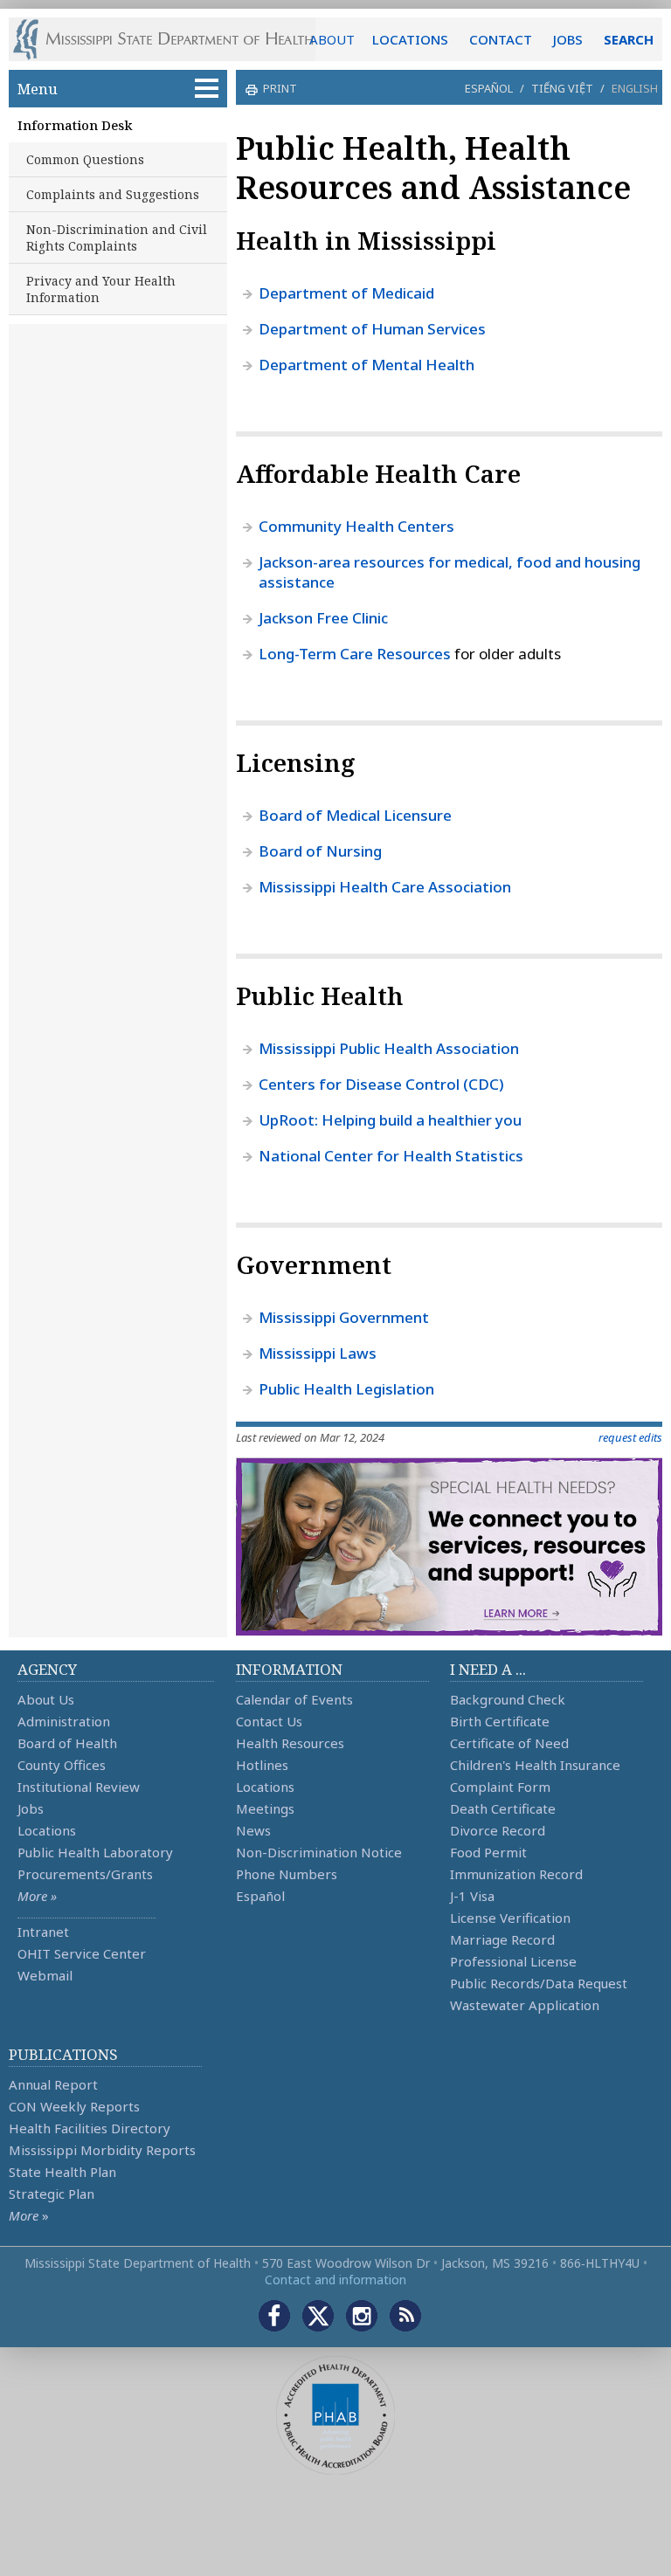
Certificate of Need (509, 1743)
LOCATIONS (410, 39)
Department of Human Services (372, 329)
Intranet (43, 1932)
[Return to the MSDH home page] (173, 39)
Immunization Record (516, 1874)
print (280, 88)
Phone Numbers (287, 1874)
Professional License (513, 1961)
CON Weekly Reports (74, 2106)
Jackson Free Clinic (323, 618)
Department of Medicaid (346, 293)
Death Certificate (503, 1808)
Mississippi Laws (318, 1353)
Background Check (508, 1699)
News (253, 1830)
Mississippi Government (344, 1317)
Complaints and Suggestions (113, 194)
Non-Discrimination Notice (319, 1852)
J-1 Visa (472, 1896)
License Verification (510, 1918)
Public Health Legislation (346, 1389)
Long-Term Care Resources (355, 654)
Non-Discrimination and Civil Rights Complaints (117, 238)
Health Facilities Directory (90, 2128)
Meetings (265, 1808)
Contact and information (335, 2280)
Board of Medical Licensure (355, 815)
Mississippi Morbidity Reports (102, 2150)
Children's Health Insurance (535, 1765)
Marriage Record (502, 1939)
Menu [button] (38, 89)
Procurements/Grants (85, 1874)
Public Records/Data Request (539, 1983)
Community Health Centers (356, 526)
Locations (47, 1830)
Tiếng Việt (562, 88)
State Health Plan (62, 2172)
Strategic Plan (52, 2194)
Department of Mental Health (367, 365)
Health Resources (290, 1743)
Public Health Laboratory (95, 1852)
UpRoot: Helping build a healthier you (390, 1120)
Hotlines (262, 1765)
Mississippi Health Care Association (385, 887)
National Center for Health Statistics (391, 1156)
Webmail (45, 1975)
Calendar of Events (294, 1699)
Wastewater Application (525, 2005)
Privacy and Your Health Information (101, 289)
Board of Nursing (320, 851)
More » (37, 1896)
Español (489, 88)
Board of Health (67, 1743)
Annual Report (53, 2084)
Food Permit (488, 1852)
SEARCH (629, 39)
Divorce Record (498, 1830)
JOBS (568, 39)
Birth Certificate (500, 1721)
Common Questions (85, 159)
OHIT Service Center (82, 1953)
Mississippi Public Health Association (389, 1048)
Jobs (31, 1808)
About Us (46, 1699)
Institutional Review (79, 1787)
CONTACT (501, 39)
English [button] (635, 88)
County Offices (62, 1765)
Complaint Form (500, 1787)
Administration (64, 1721)
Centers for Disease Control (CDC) (381, 1084)
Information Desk (75, 125)
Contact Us (269, 1721)
